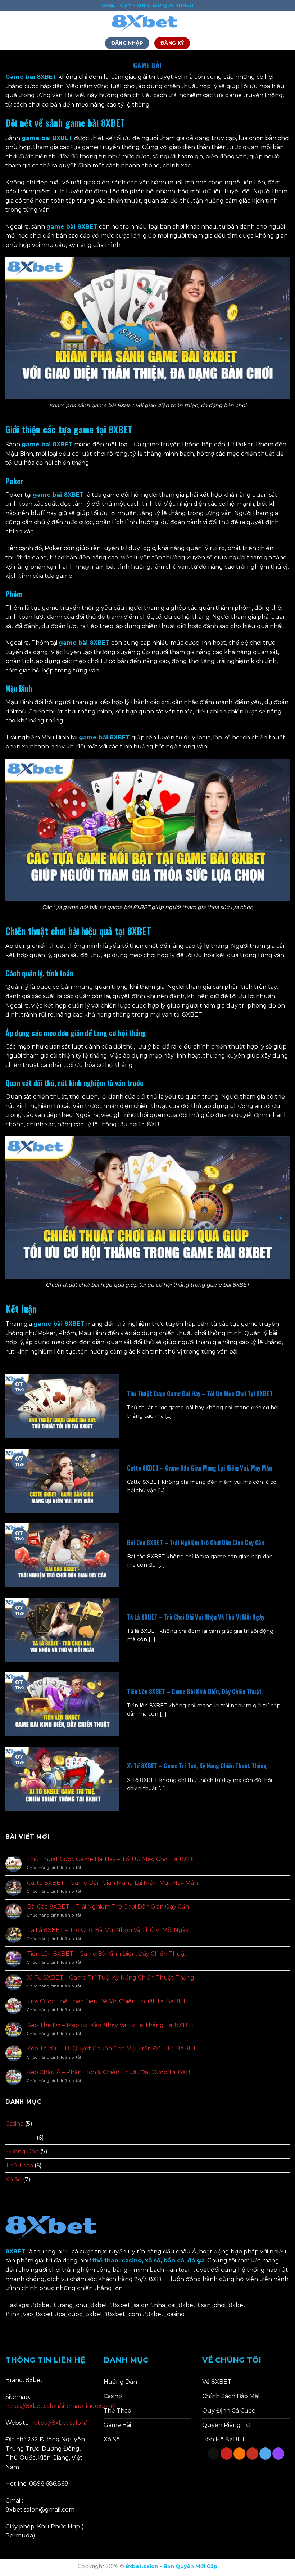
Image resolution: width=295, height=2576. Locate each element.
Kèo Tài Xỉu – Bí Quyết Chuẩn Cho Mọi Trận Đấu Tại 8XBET (112, 2048)
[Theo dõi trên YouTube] (252, 2454)
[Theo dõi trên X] (214, 2454)
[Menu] (10, 23)
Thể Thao (19, 2165)
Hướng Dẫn (22, 2151)
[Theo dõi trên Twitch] (278, 2454)
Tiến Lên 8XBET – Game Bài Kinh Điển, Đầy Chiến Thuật (194, 1692)
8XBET (63, 138)
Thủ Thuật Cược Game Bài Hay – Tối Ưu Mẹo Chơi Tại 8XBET (200, 1393)
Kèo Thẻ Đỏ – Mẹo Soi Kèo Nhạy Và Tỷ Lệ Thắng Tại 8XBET (111, 2025)
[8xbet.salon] (147, 23)
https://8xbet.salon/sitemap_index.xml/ (60, 2406)
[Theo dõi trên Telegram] (265, 2454)
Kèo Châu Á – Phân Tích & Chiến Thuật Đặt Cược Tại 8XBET (113, 2072)
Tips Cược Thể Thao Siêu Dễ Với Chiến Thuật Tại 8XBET (107, 2001)
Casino (15, 2124)
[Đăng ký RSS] (239, 2454)
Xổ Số (13, 2179)
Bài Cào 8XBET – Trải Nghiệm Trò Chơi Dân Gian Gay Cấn (196, 1543)
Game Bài (20, 2138)
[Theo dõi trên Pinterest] (226, 2454)
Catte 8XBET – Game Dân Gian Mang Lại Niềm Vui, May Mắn (199, 1468)
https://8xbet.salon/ (59, 2423)
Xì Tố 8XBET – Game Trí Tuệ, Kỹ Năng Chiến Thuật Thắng (197, 1766)
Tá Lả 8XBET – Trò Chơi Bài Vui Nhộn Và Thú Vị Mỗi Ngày (196, 1617)
